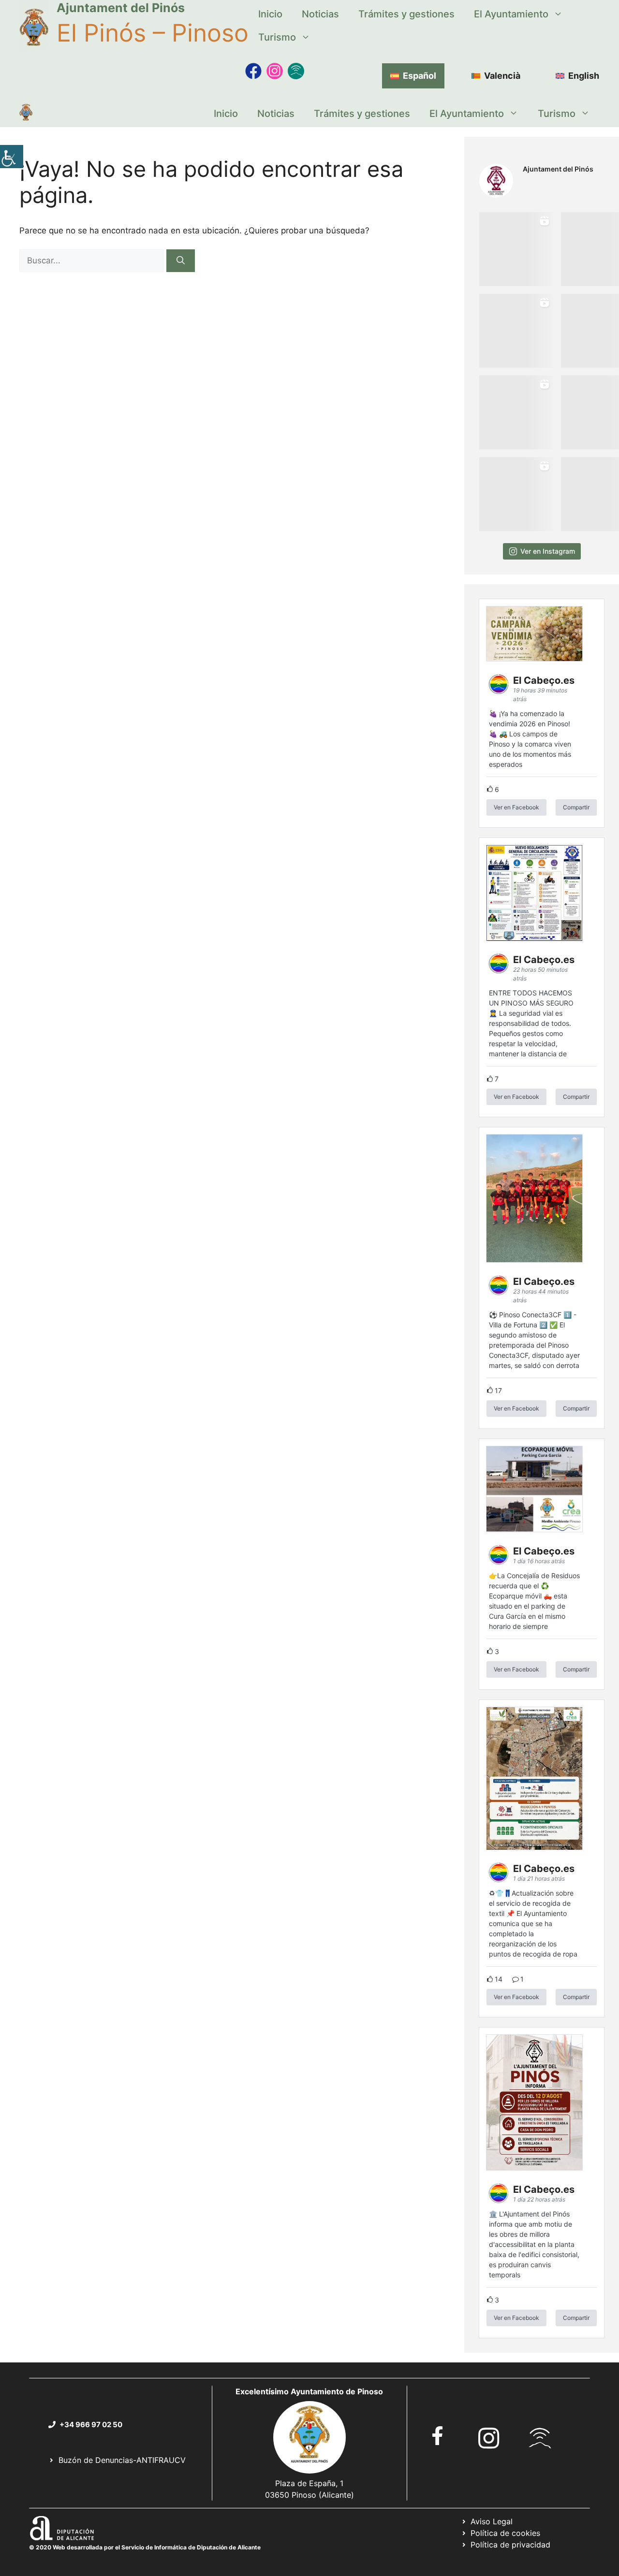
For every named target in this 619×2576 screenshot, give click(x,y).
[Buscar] (181, 261)
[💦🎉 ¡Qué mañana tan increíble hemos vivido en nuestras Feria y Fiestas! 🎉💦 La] (516, 249)
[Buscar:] (93, 260)
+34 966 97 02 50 (91, 2425)
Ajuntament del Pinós (121, 8)
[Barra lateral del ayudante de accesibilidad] (12, 157)
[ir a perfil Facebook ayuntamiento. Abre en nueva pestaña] (438, 2436)
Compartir (576, 807)
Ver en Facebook (516, 807)
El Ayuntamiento (511, 14)
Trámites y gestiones (406, 14)
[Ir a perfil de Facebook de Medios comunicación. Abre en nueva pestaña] (253, 71)
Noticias (320, 14)
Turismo (277, 37)
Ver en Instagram (548, 551)
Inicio (270, 14)
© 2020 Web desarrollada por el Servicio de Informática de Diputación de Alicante (145, 2547)
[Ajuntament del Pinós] (26, 114)
